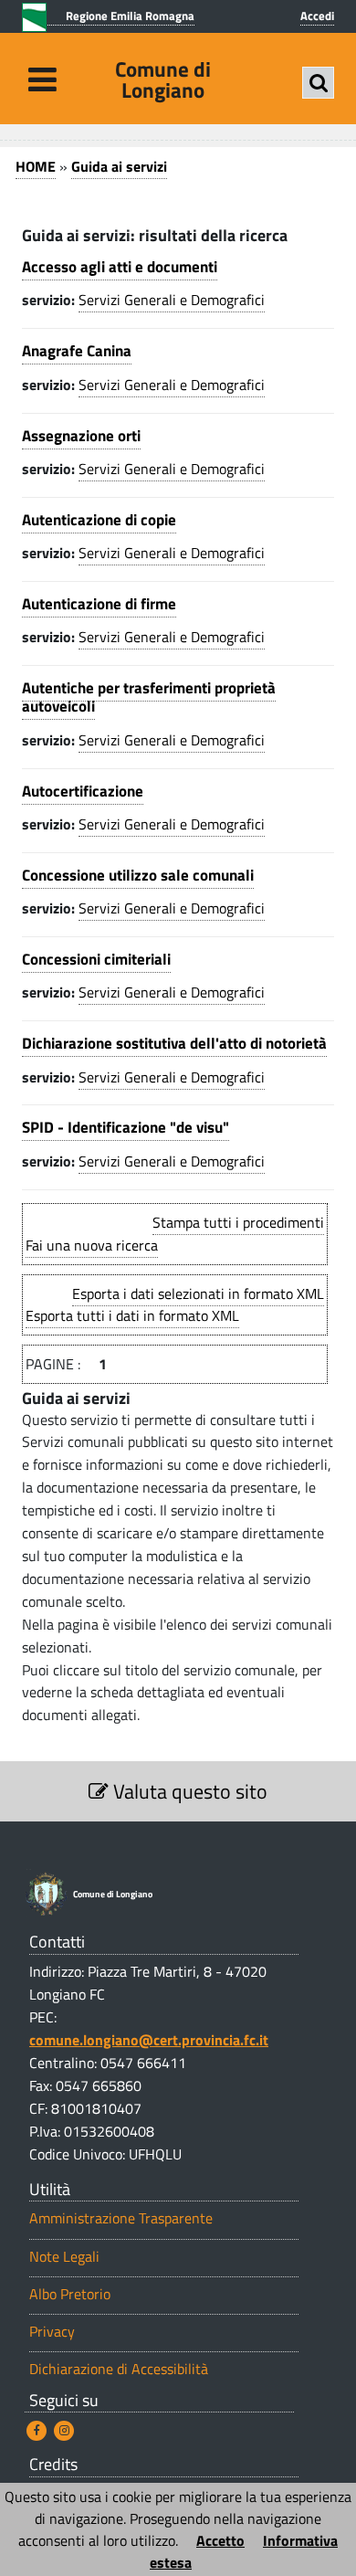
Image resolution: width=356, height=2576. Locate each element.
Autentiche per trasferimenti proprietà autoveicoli (149, 697)
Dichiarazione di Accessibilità (119, 2369)
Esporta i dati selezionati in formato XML (198, 1293)
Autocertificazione (83, 791)
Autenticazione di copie (99, 520)
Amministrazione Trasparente (121, 2218)
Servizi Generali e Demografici (172, 300)
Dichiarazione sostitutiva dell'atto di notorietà (174, 1043)
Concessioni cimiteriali (96, 959)
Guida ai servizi (119, 166)
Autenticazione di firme (99, 604)
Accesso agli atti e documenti (120, 267)
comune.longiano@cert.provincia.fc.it (149, 2040)
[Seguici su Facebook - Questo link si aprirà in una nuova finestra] (37, 2431)
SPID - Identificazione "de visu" (126, 1127)
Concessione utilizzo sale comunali (138, 875)
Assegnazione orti (81, 436)
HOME (36, 166)
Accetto (220, 2540)
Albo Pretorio (70, 2294)
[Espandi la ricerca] (318, 83)
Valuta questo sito (188, 1791)
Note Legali (64, 2257)
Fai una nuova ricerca (92, 1245)
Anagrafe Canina (77, 351)
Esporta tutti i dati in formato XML (132, 1315)
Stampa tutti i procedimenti (238, 1222)
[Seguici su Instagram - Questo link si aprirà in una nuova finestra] (64, 2431)
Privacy (52, 2332)
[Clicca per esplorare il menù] (42, 79)
